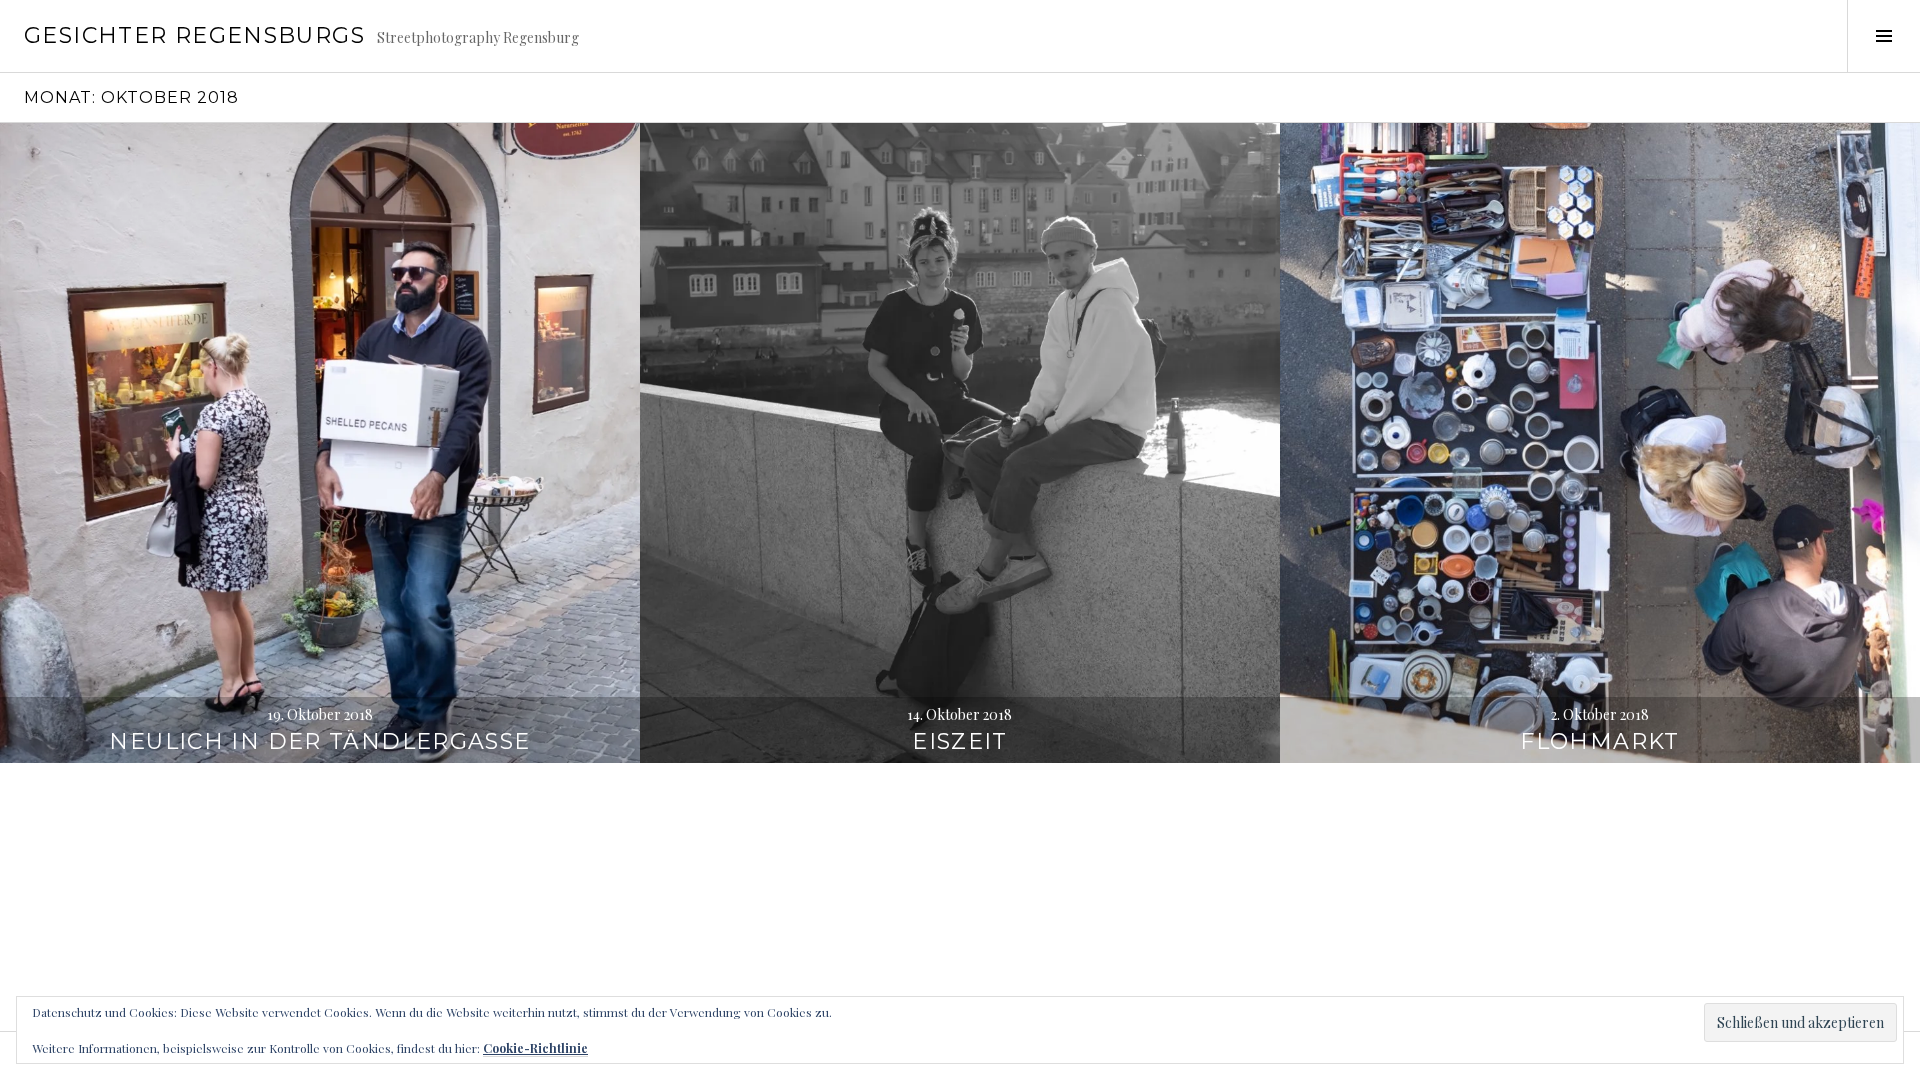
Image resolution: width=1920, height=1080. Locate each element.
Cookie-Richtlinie (535, 1048)
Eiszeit (960, 741)
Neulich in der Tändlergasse (319, 741)
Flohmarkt (1599, 741)
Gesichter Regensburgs (194, 35)
